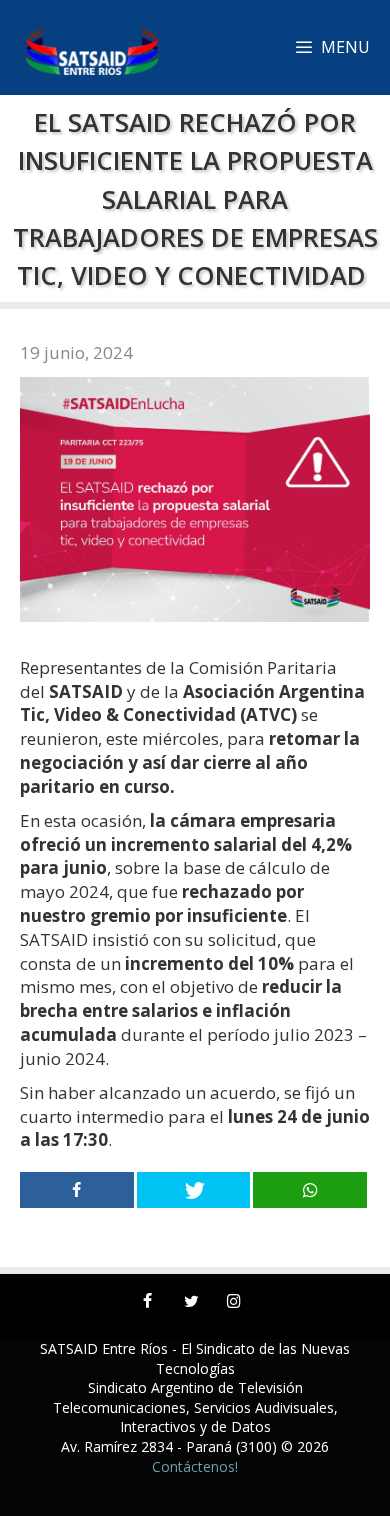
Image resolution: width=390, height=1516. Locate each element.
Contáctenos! (195, 1466)
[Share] (77, 1190)
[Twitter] (190, 1302)
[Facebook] (147, 1302)
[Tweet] (194, 1190)
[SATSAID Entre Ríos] (84, 47)
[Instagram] (234, 1302)
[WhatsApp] (310, 1190)
